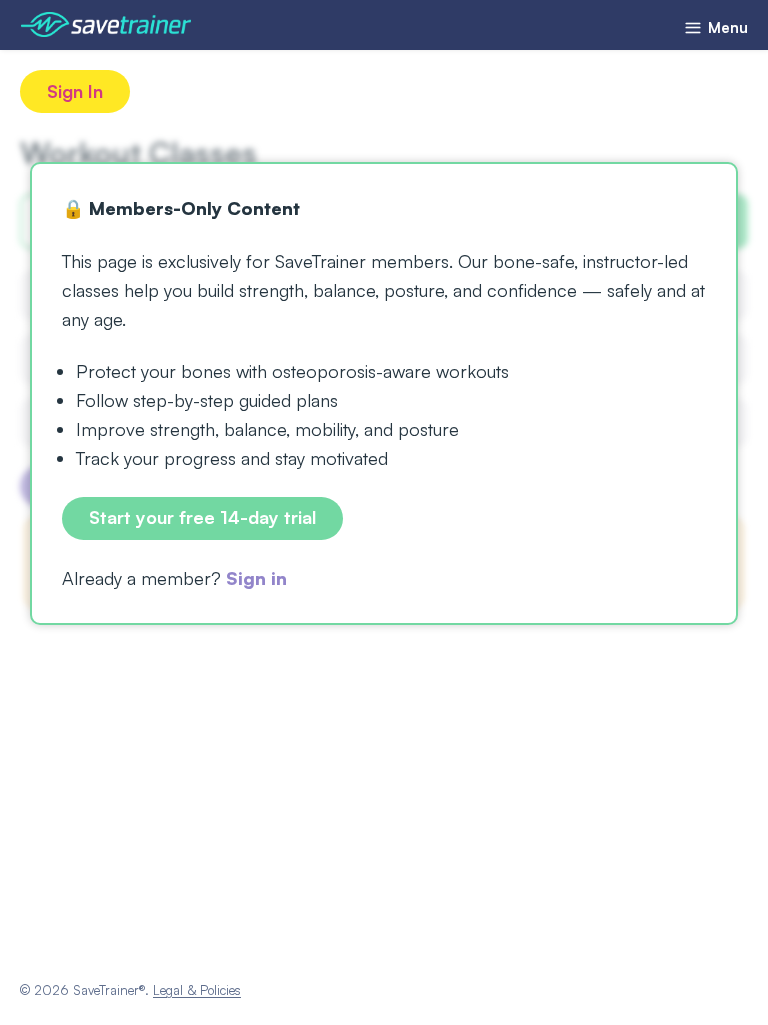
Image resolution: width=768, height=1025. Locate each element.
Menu (726, 27)
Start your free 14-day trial (202, 517)
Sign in (256, 578)
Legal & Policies (197, 990)
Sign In (75, 91)
